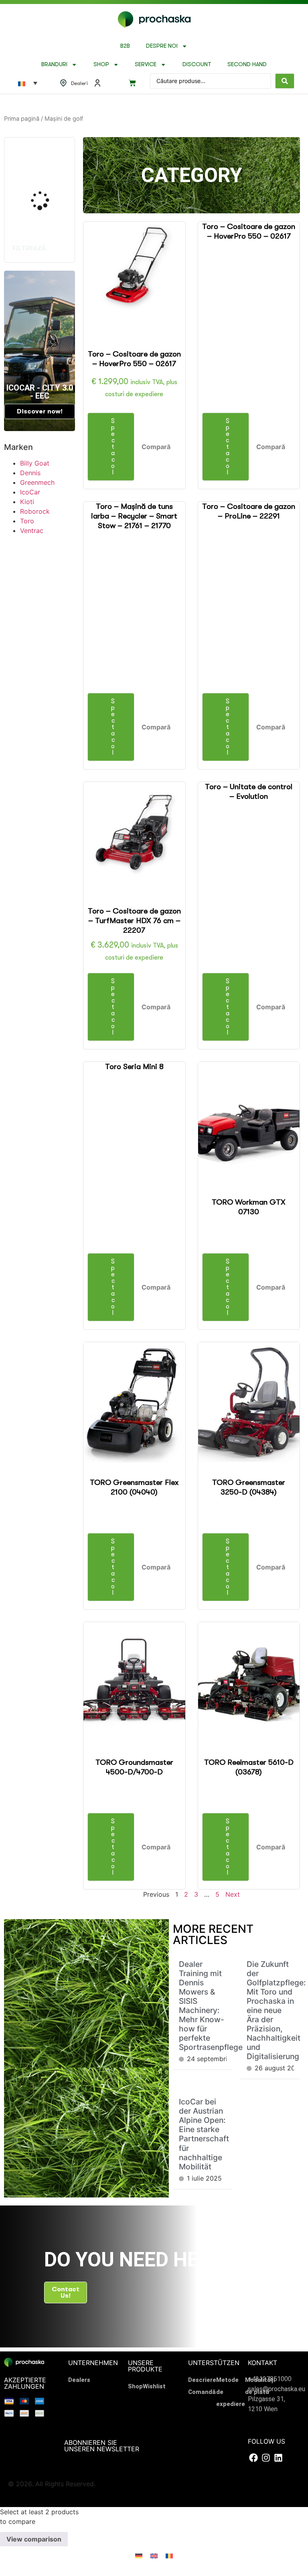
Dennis (30, 473)
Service (146, 64)
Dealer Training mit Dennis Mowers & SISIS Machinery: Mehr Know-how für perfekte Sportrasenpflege (211, 2006)
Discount (197, 64)
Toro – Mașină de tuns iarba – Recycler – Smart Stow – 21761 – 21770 (134, 516)
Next (233, 1894)
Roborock (35, 511)
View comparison (34, 2540)
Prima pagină (22, 119)
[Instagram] (266, 2458)
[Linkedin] (278, 2458)
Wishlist (154, 2386)
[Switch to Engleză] (154, 2555)
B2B (125, 46)
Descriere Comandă (202, 2386)
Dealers (79, 2380)
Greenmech (37, 482)
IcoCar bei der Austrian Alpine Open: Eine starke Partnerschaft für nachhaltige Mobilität (204, 2134)
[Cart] (132, 83)
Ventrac (32, 531)
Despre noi (162, 46)
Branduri (54, 64)
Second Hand (247, 64)
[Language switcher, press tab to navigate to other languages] (28, 83)
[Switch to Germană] (139, 2555)
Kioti (27, 502)
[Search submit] (285, 81)
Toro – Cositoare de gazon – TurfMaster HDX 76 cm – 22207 (134, 921)
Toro (27, 521)
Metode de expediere (231, 2392)
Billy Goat (35, 463)
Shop (101, 64)
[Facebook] (253, 2458)
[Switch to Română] (169, 2555)
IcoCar (30, 492)
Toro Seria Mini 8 (134, 1067)
